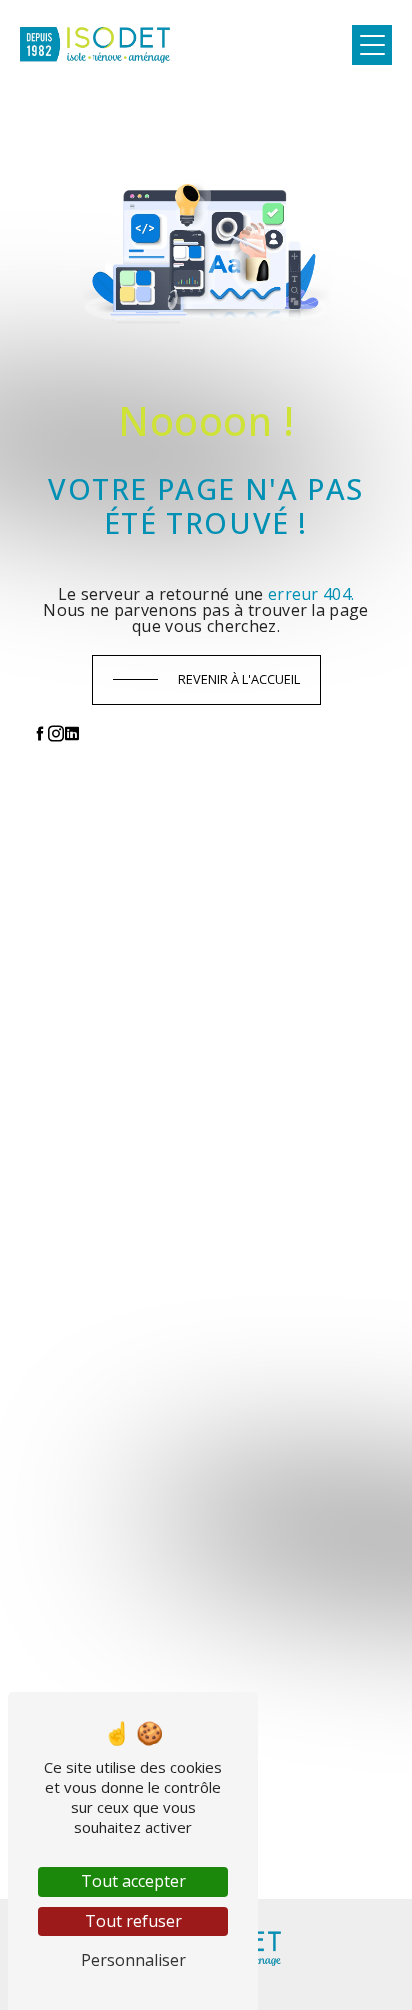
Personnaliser (133, 1960)
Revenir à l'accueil (239, 679)
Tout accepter (133, 1881)
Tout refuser (133, 1921)
